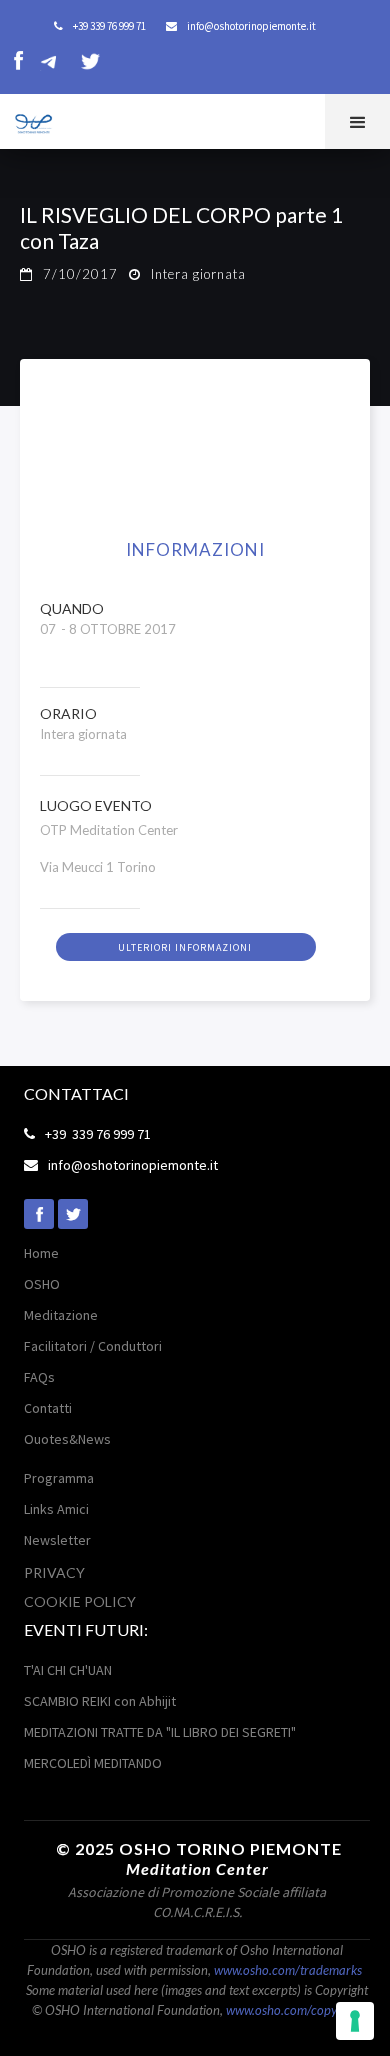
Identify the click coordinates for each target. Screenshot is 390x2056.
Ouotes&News (67, 1439)
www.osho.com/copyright (294, 2010)
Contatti (48, 1408)
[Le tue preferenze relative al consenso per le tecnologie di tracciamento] (355, 2021)
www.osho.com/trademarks (288, 1970)
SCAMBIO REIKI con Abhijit (100, 1701)
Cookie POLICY (80, 1601)
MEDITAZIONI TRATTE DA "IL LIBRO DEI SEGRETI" (160, 1732)
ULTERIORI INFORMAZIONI (185, 947)
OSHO (42, 1284)
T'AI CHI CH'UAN (68, 1670)
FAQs (39, 1377)
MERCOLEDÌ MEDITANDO (93, 1763)
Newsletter (57, 1540)
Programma (59, 1478)
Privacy (54, 1572)
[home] (27, 120)
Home (41, 1253)
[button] (357, 121)
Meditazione (61, 1315)
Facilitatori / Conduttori (93, 1346)
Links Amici (56, 1509)
